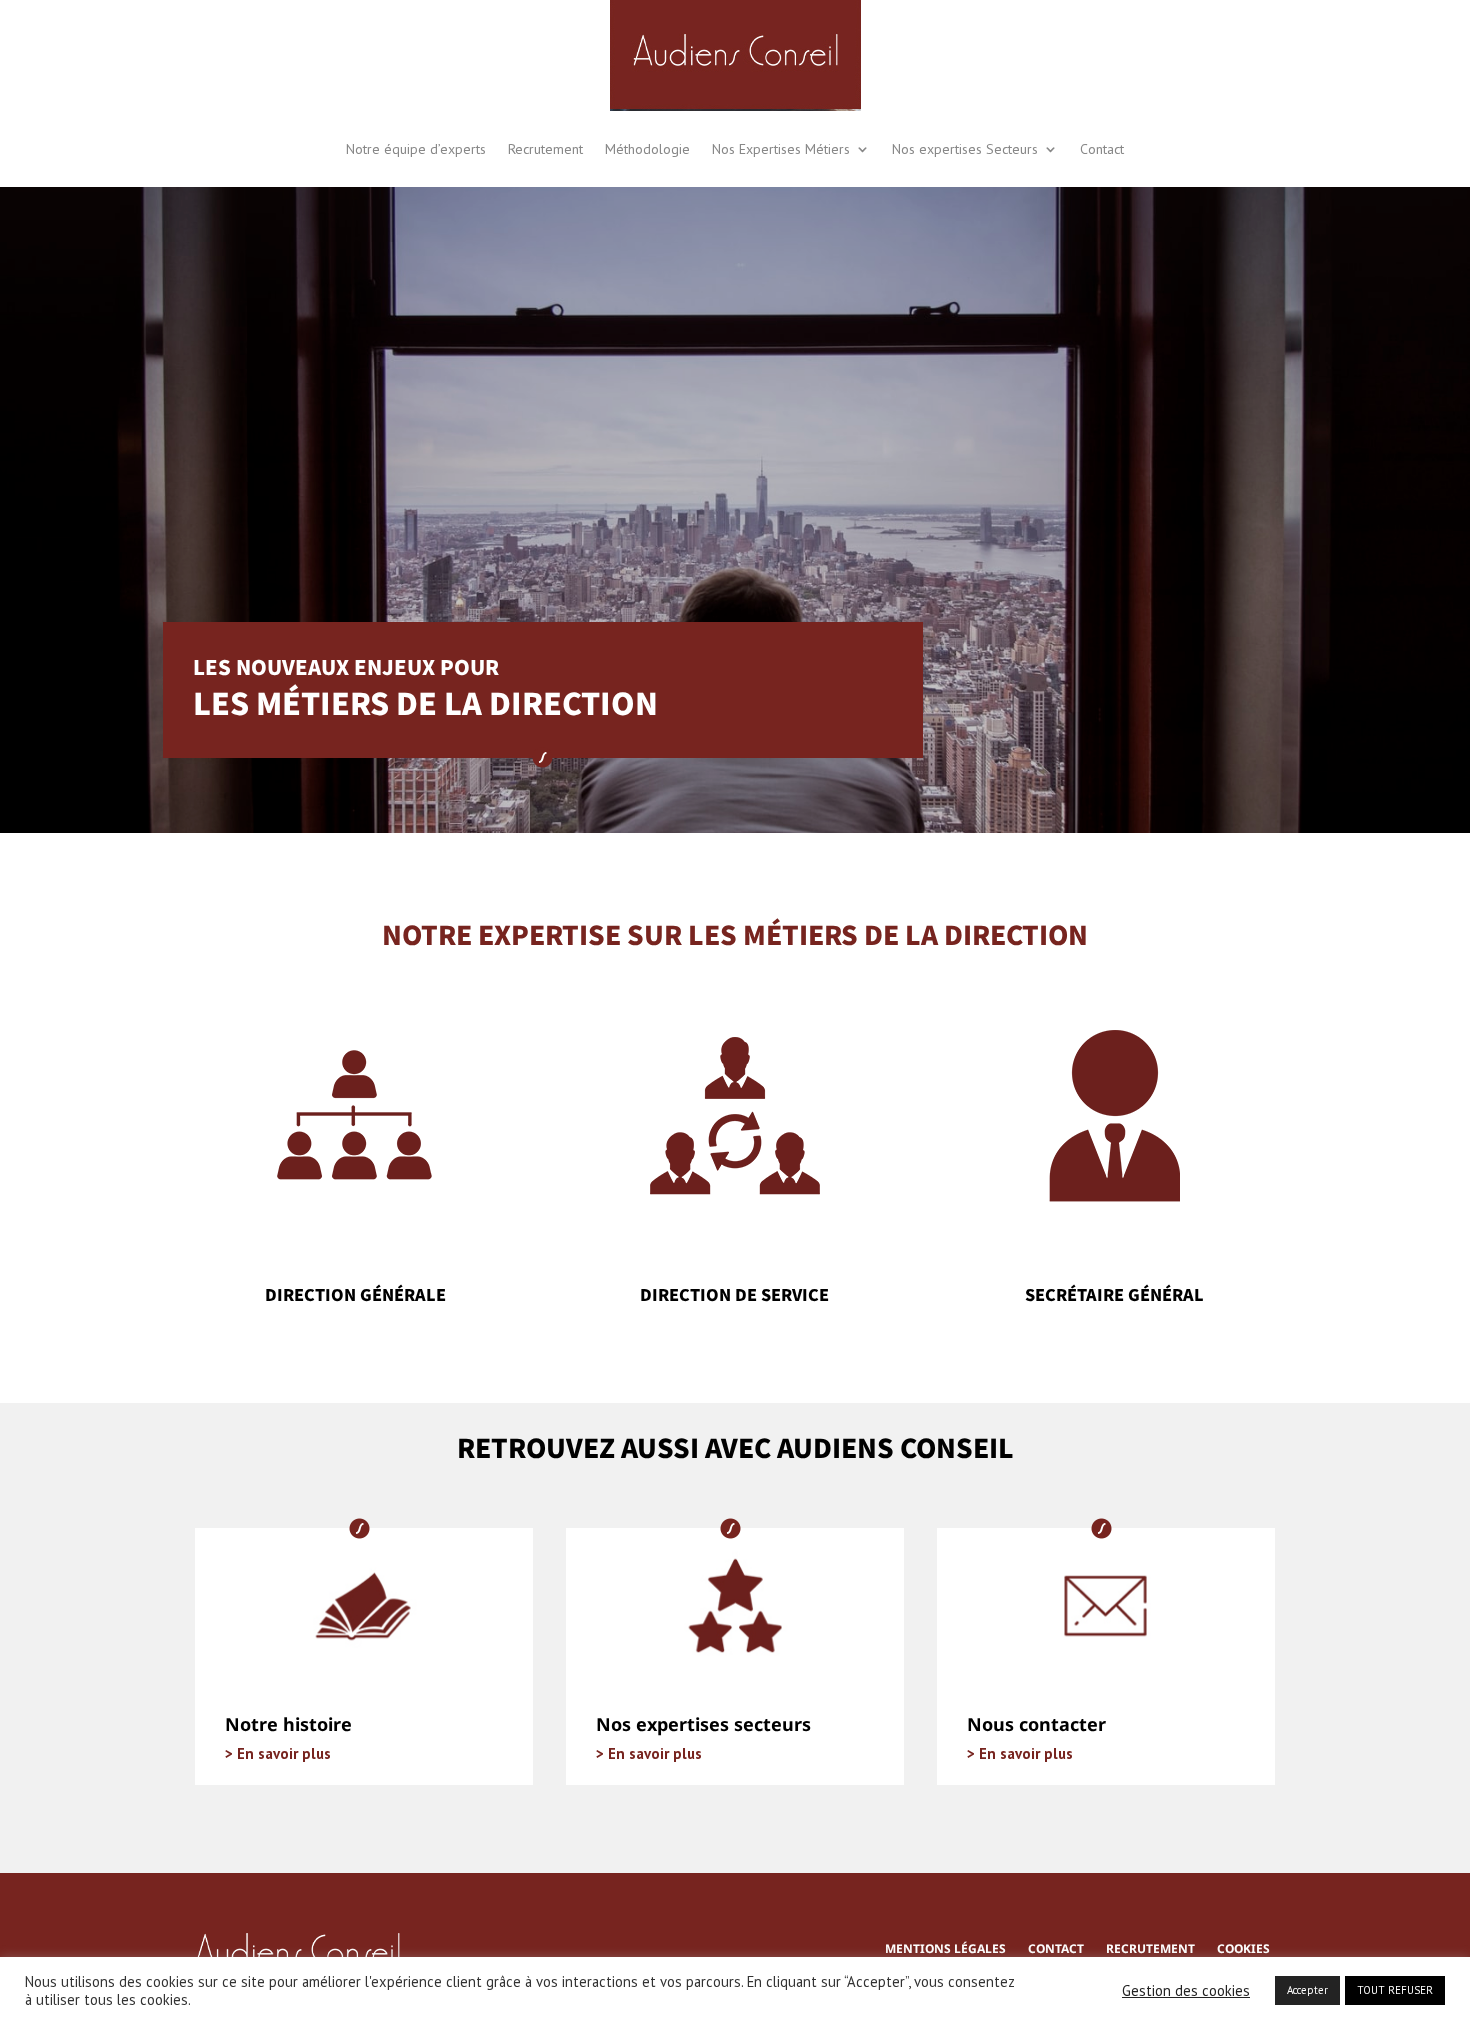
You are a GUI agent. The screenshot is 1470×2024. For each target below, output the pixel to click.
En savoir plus (282, 1753)
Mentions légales (945, 1950)
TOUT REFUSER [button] (1395, 1990)
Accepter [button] (1307, 1990)
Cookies (1243, 1950)
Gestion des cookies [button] (1186, 1991)
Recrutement (545, 149)
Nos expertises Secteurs (965, 149)
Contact (1102, 149)
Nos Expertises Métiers (781, 149)
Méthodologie (647, 149)
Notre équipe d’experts (416, 149)
